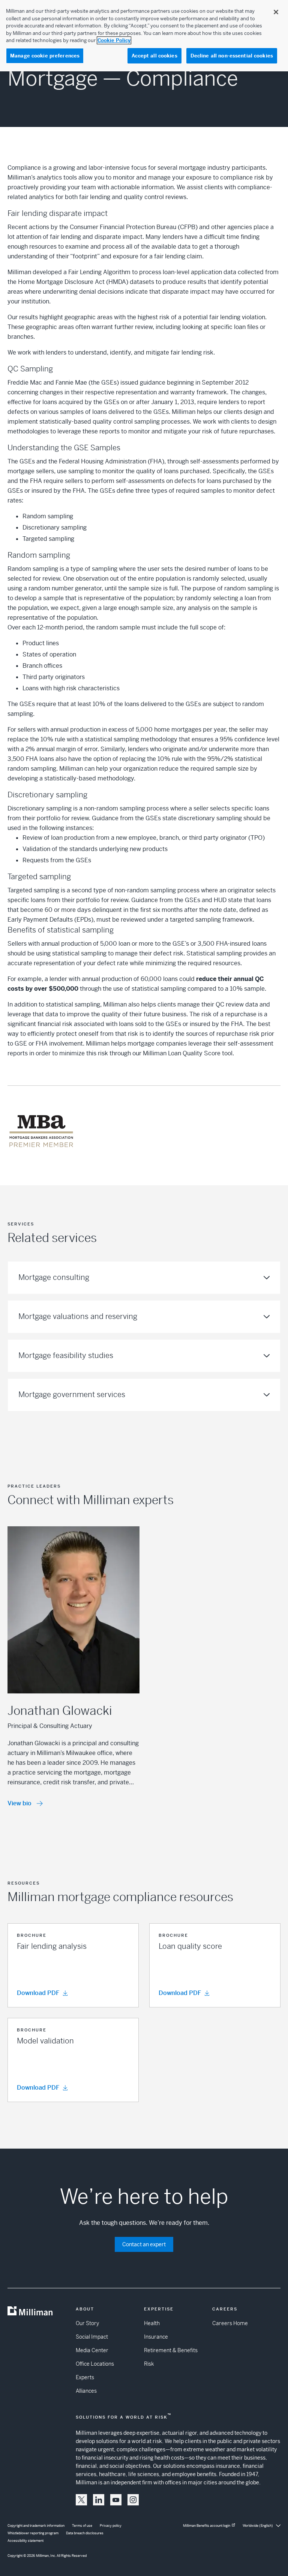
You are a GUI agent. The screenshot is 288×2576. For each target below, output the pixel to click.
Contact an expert (144, 2244)
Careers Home (230, 2323)
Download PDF (38, 1993)
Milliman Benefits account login (207, 2526)
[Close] (276, 12)
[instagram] (133, 2500)
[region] (144, 36)
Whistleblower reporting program (33, 2533)
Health (152, 2323)
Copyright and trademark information (36, 2526)
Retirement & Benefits (171, 2350)
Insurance (156, 2337)
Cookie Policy (114, 40)
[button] (73, 1965)
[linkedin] (99, 2500)
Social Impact (92, 2337)
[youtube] (116, 2500)
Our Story (87, 2323)
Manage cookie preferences (45, 56)
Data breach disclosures (85, 2533)
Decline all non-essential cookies (232, 56)
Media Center (92, 2350)
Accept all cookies (154, 56)
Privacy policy (111, 2526)
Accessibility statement (25, 2541)
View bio (19, 1803)
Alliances (86, 2391)
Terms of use (82, 2526)
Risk (149, 2364)
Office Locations (95, 2364)
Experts (85, 2377)
